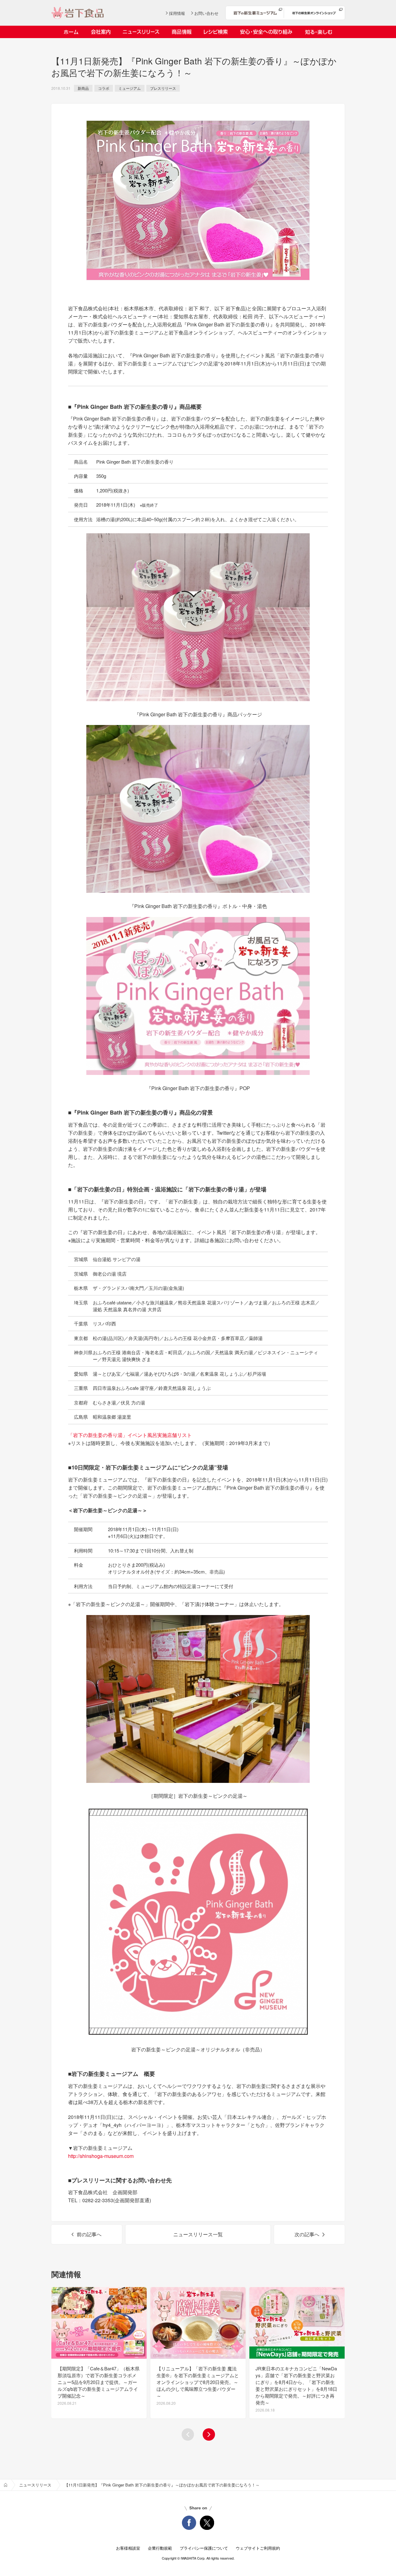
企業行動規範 (160, 2548)
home (6, 2485)
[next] (209, 2434)
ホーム (71, 32)
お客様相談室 (128, 2548)
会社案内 (101, 32)
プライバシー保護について (204, 2548)
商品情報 (182, 32)
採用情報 (177, 13)
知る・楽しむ (319, 32)
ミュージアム (130, 88)
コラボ (104, 88)
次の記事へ (307, 2234)
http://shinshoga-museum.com (101, 2156)
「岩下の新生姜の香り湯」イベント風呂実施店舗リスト (130, 1435)
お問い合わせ (206, 13)
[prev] (188, 2434)
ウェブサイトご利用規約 (258, 2548)
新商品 (83, 88)
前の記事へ (89, 2234)
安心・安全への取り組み (266, 32)
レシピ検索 (216, 32)
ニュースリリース (141, 32)
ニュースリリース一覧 (198, 2234)
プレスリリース (163, 88)
